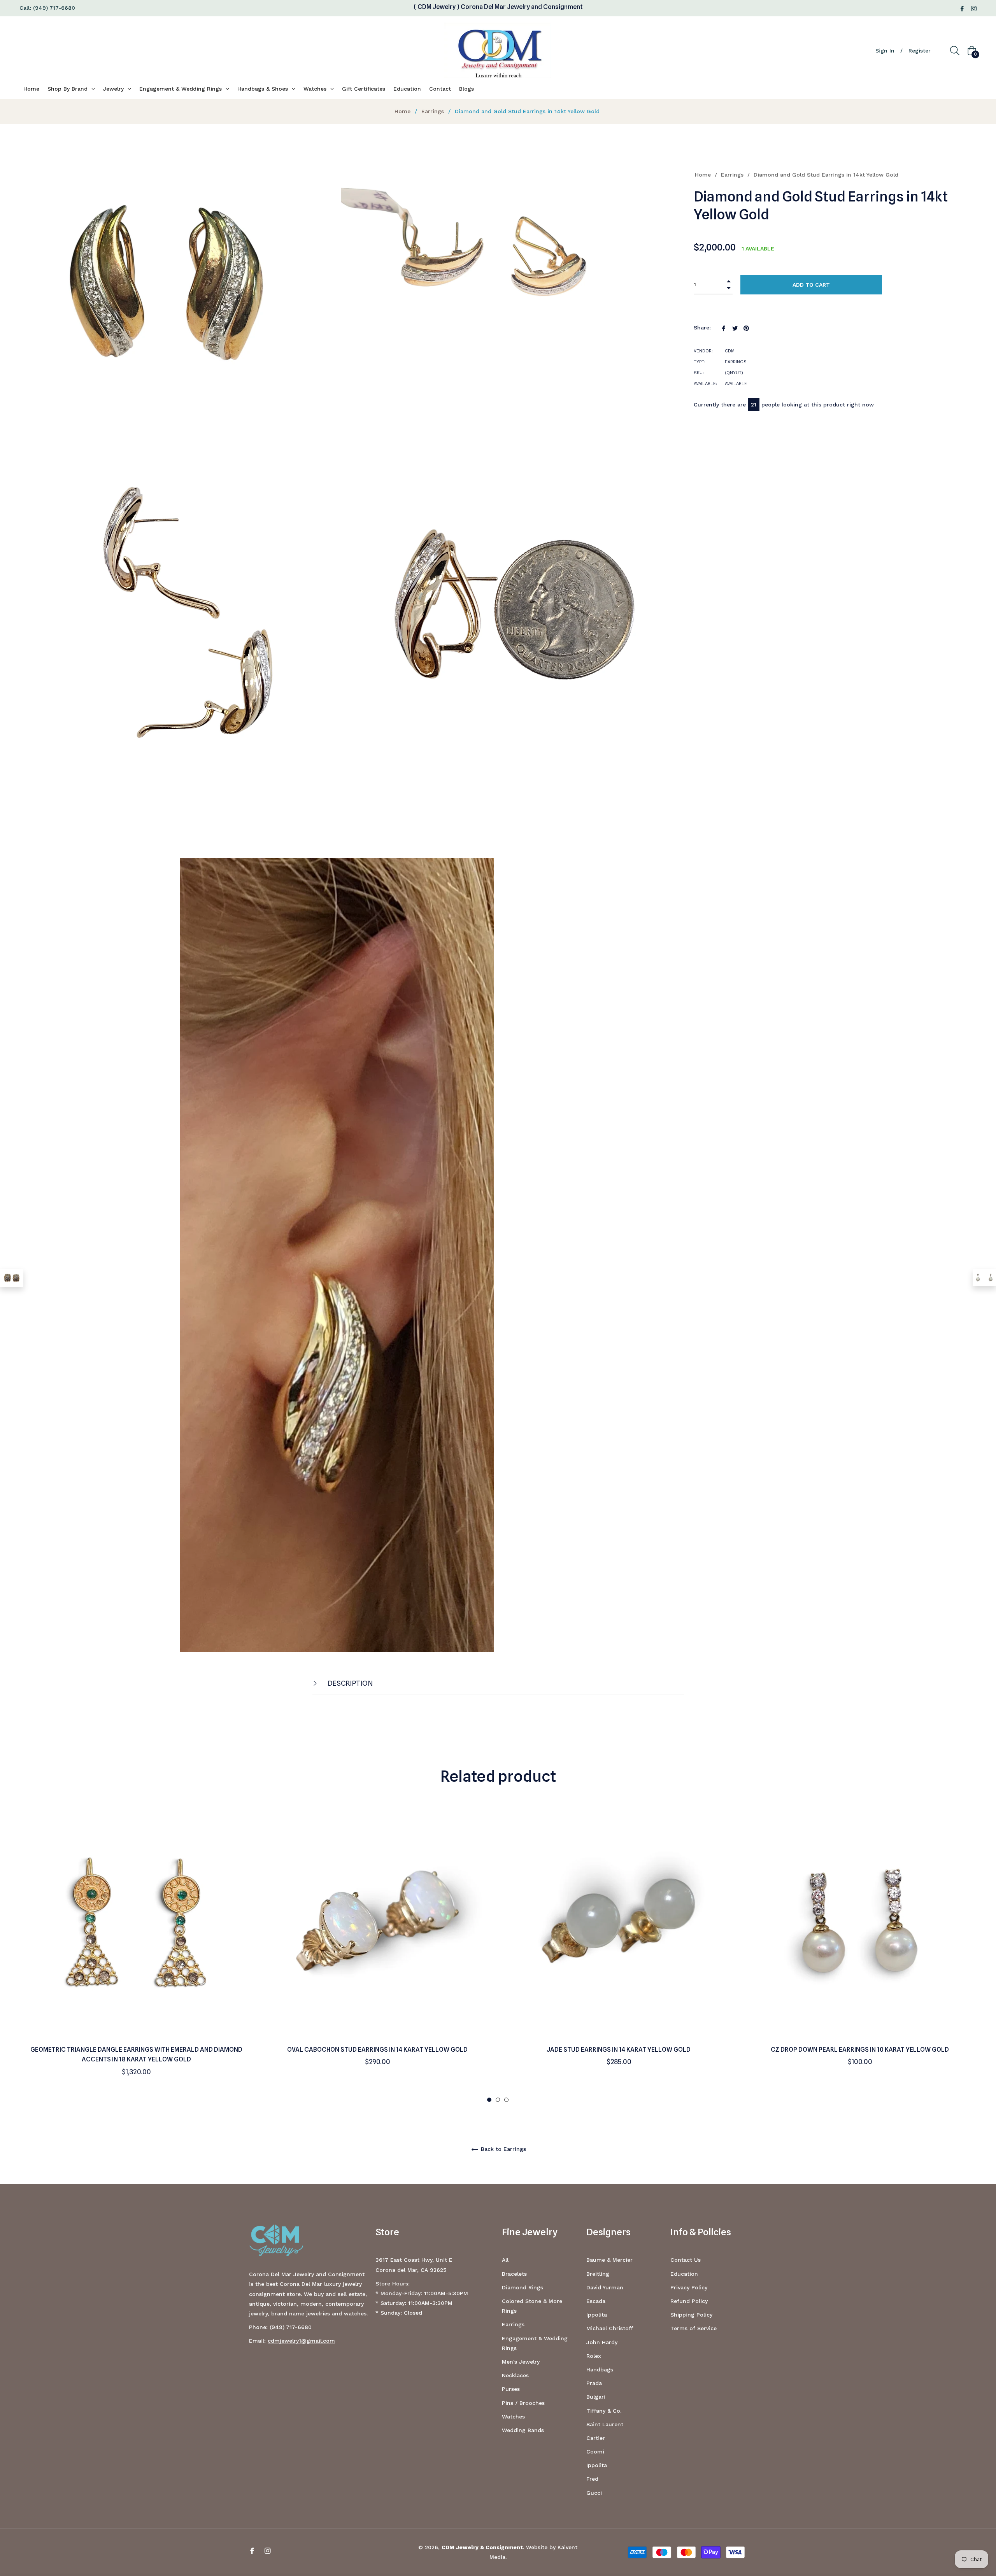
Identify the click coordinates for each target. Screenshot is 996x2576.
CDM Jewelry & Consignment (482, 2547)
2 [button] (498, 2100)
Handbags (600, 2369)
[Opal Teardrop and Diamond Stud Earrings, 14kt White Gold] (984, 1277)
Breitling (598, 2274)
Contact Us (686, 2260)
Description (350, 1683)
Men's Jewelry (521, 2362)
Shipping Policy (691, 2315)
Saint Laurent (605, 2424)
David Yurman (605, 2287)
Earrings (433, 111)
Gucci (594, 2493)
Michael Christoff (610, 2328)
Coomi (595, 2452)
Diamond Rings (523, 2287)
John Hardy (602, 2342)
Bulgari (596, 2397)
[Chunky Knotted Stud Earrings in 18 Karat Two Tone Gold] (12, 1278)
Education (684, 2274)
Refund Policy (689, 2301)
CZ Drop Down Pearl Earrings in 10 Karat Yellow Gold (860, 2050)
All (505, 2260)
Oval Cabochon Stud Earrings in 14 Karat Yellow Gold (377, 2050)
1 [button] (489, 2100)
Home (402, 111)
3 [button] (506, 2100)
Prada (594, 2383)
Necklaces (515, 2375)
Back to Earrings (502, 2149)
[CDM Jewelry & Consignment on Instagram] (974, 8)
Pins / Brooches (523, 2403)
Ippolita (597, 2315)
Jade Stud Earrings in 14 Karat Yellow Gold (619, 2050)
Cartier (596, 2438)
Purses (511, 2389)
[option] (136, 1953)
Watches (513, 2417)
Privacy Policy (689, 2287)
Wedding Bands (523, 2430)
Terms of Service (694, 2328)
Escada (596, 2301)
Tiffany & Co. (604, 2411)
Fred (592, 2479)
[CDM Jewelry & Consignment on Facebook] (962, 8)
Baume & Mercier (609, 2260)
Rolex (594, 2356)
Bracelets (514, 2274)
